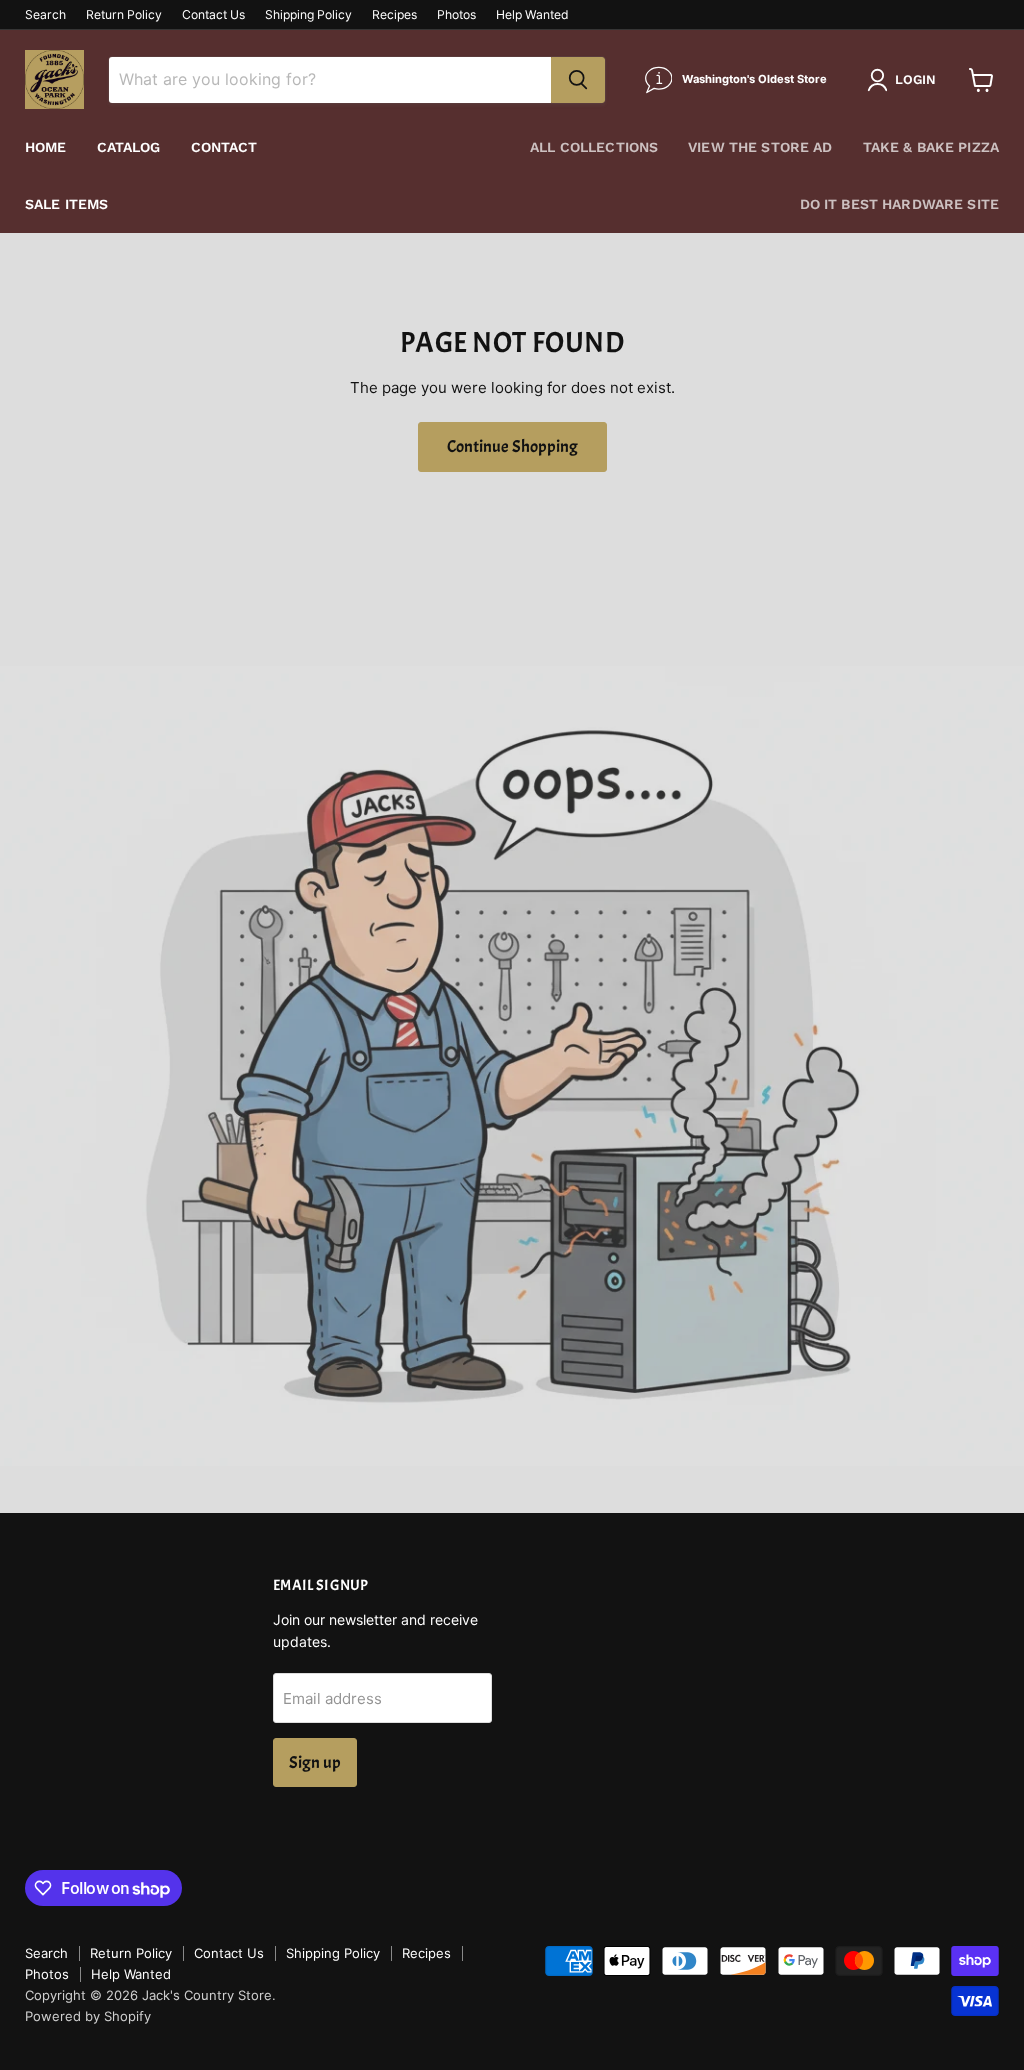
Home (46, 147)
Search (45, 15)
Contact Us (213, 15)
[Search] (578, 80)
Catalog (129, 147)
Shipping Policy (308, 15)
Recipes (394, 15)
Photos (456, 15)
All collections (594, 147)
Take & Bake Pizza (931, 147)
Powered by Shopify (88, 2016)
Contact (224, 147)
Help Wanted (532, 15)
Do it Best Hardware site (899, 204)
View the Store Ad (760, 147)
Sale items (66, 204)
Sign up (315, 1762)
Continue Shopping (512, 446)
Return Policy (124, 15)
